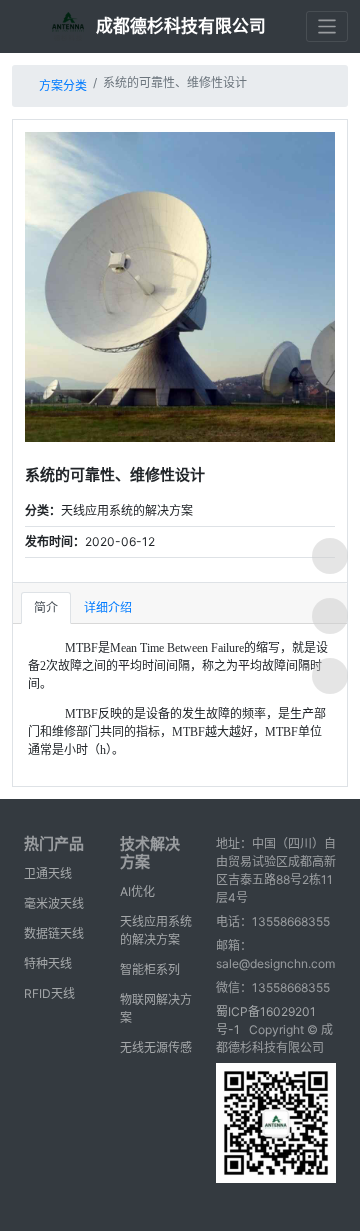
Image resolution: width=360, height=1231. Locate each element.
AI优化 (137, 891)
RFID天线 (49, 993)
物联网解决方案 (156, 1008)
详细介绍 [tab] (108, 607)
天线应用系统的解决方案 (156, 930)
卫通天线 (48, 873)
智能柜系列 (150, 969)
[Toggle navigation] (327, 26)
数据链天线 (54, 933)
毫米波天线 (54, 903)
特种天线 (48, 963)
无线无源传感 (156, 1047)
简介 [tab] (46, 607)
